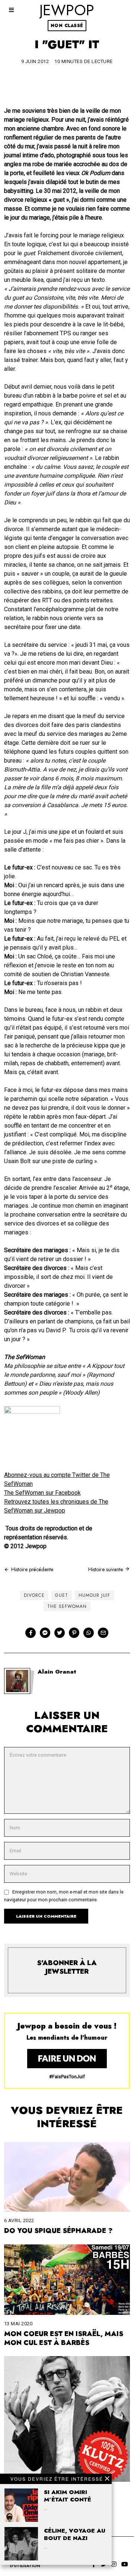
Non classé (67, 26)
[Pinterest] (74, 1633)
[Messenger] (45, 1633)
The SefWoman (67, 1606)
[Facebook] (31, 1633)
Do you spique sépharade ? (58, 2231)
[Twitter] (60, 1633)
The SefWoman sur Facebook (42, 1493)
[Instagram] (114, 2564)
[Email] (103, 1633)
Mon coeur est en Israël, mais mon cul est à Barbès (64, 2338)
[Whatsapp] (89, 1633)
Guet (62, 1595)
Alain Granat (57, 1672)
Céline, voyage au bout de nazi (75, 2534)
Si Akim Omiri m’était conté (68, 2496)
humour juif (94, 1595)
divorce (34, 1595)
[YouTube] (125, 2564)
